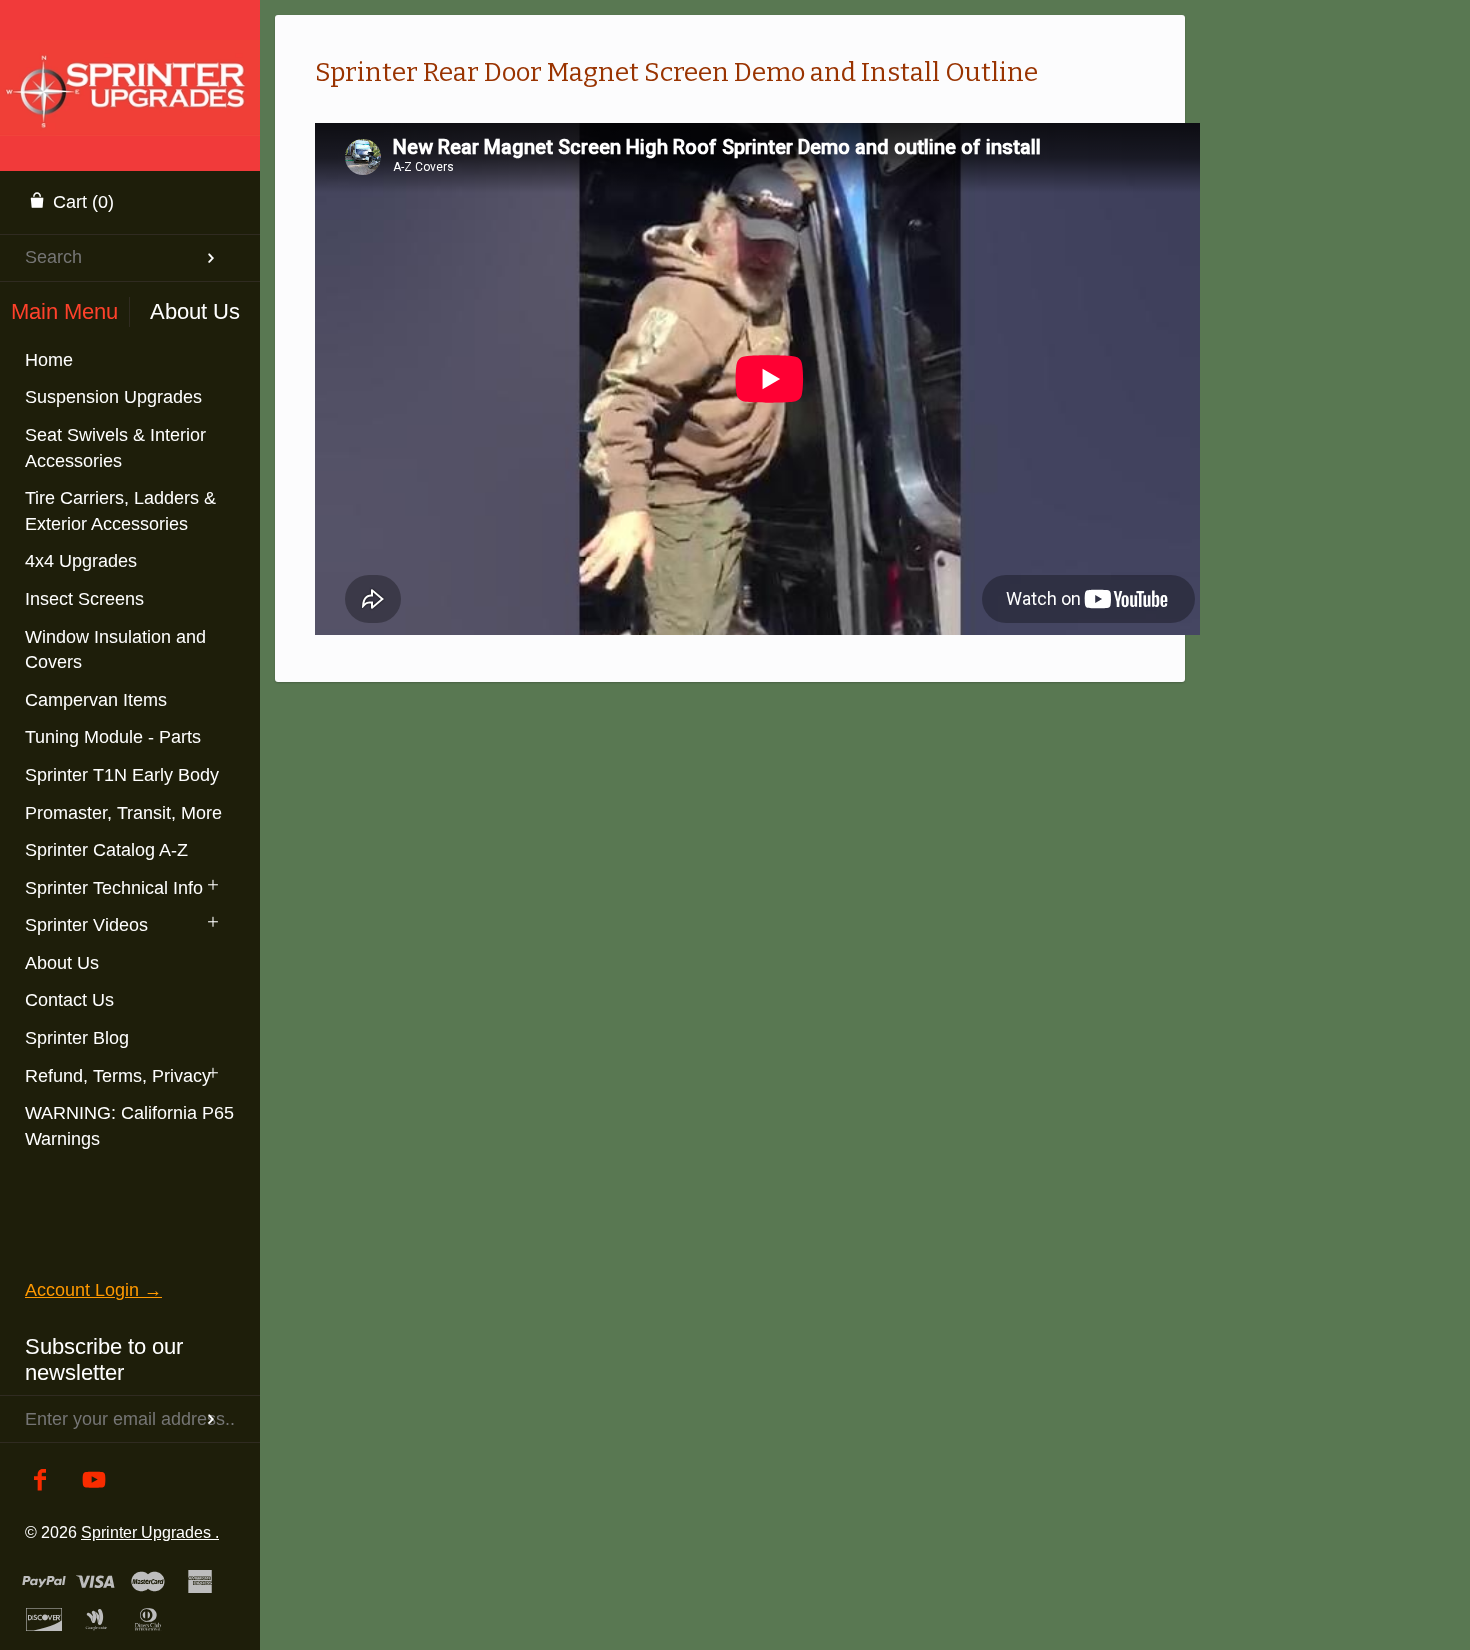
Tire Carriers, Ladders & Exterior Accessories (120, 511)
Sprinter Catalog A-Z (106, 850)
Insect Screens (84, 599)
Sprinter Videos (86, 925)
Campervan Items (96, 700)
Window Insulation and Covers (115, 650)
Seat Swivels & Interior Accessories (115, 448)
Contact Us (69, 1000)
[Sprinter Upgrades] (130, 65)
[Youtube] (94, 1481)
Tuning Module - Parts (113, 737)
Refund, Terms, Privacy (118, 1076)
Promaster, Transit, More (123, 813)
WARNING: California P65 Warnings (129, 1126)
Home (49, 360)
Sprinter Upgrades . (150, 1532)
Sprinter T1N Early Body (122, 775)
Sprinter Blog (77, 1038)
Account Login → (93, 1290)
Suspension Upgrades (113, 397)
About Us (62, 963)
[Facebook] (40, 1481)
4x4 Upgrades (81, 561)
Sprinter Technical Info (114, 888)
